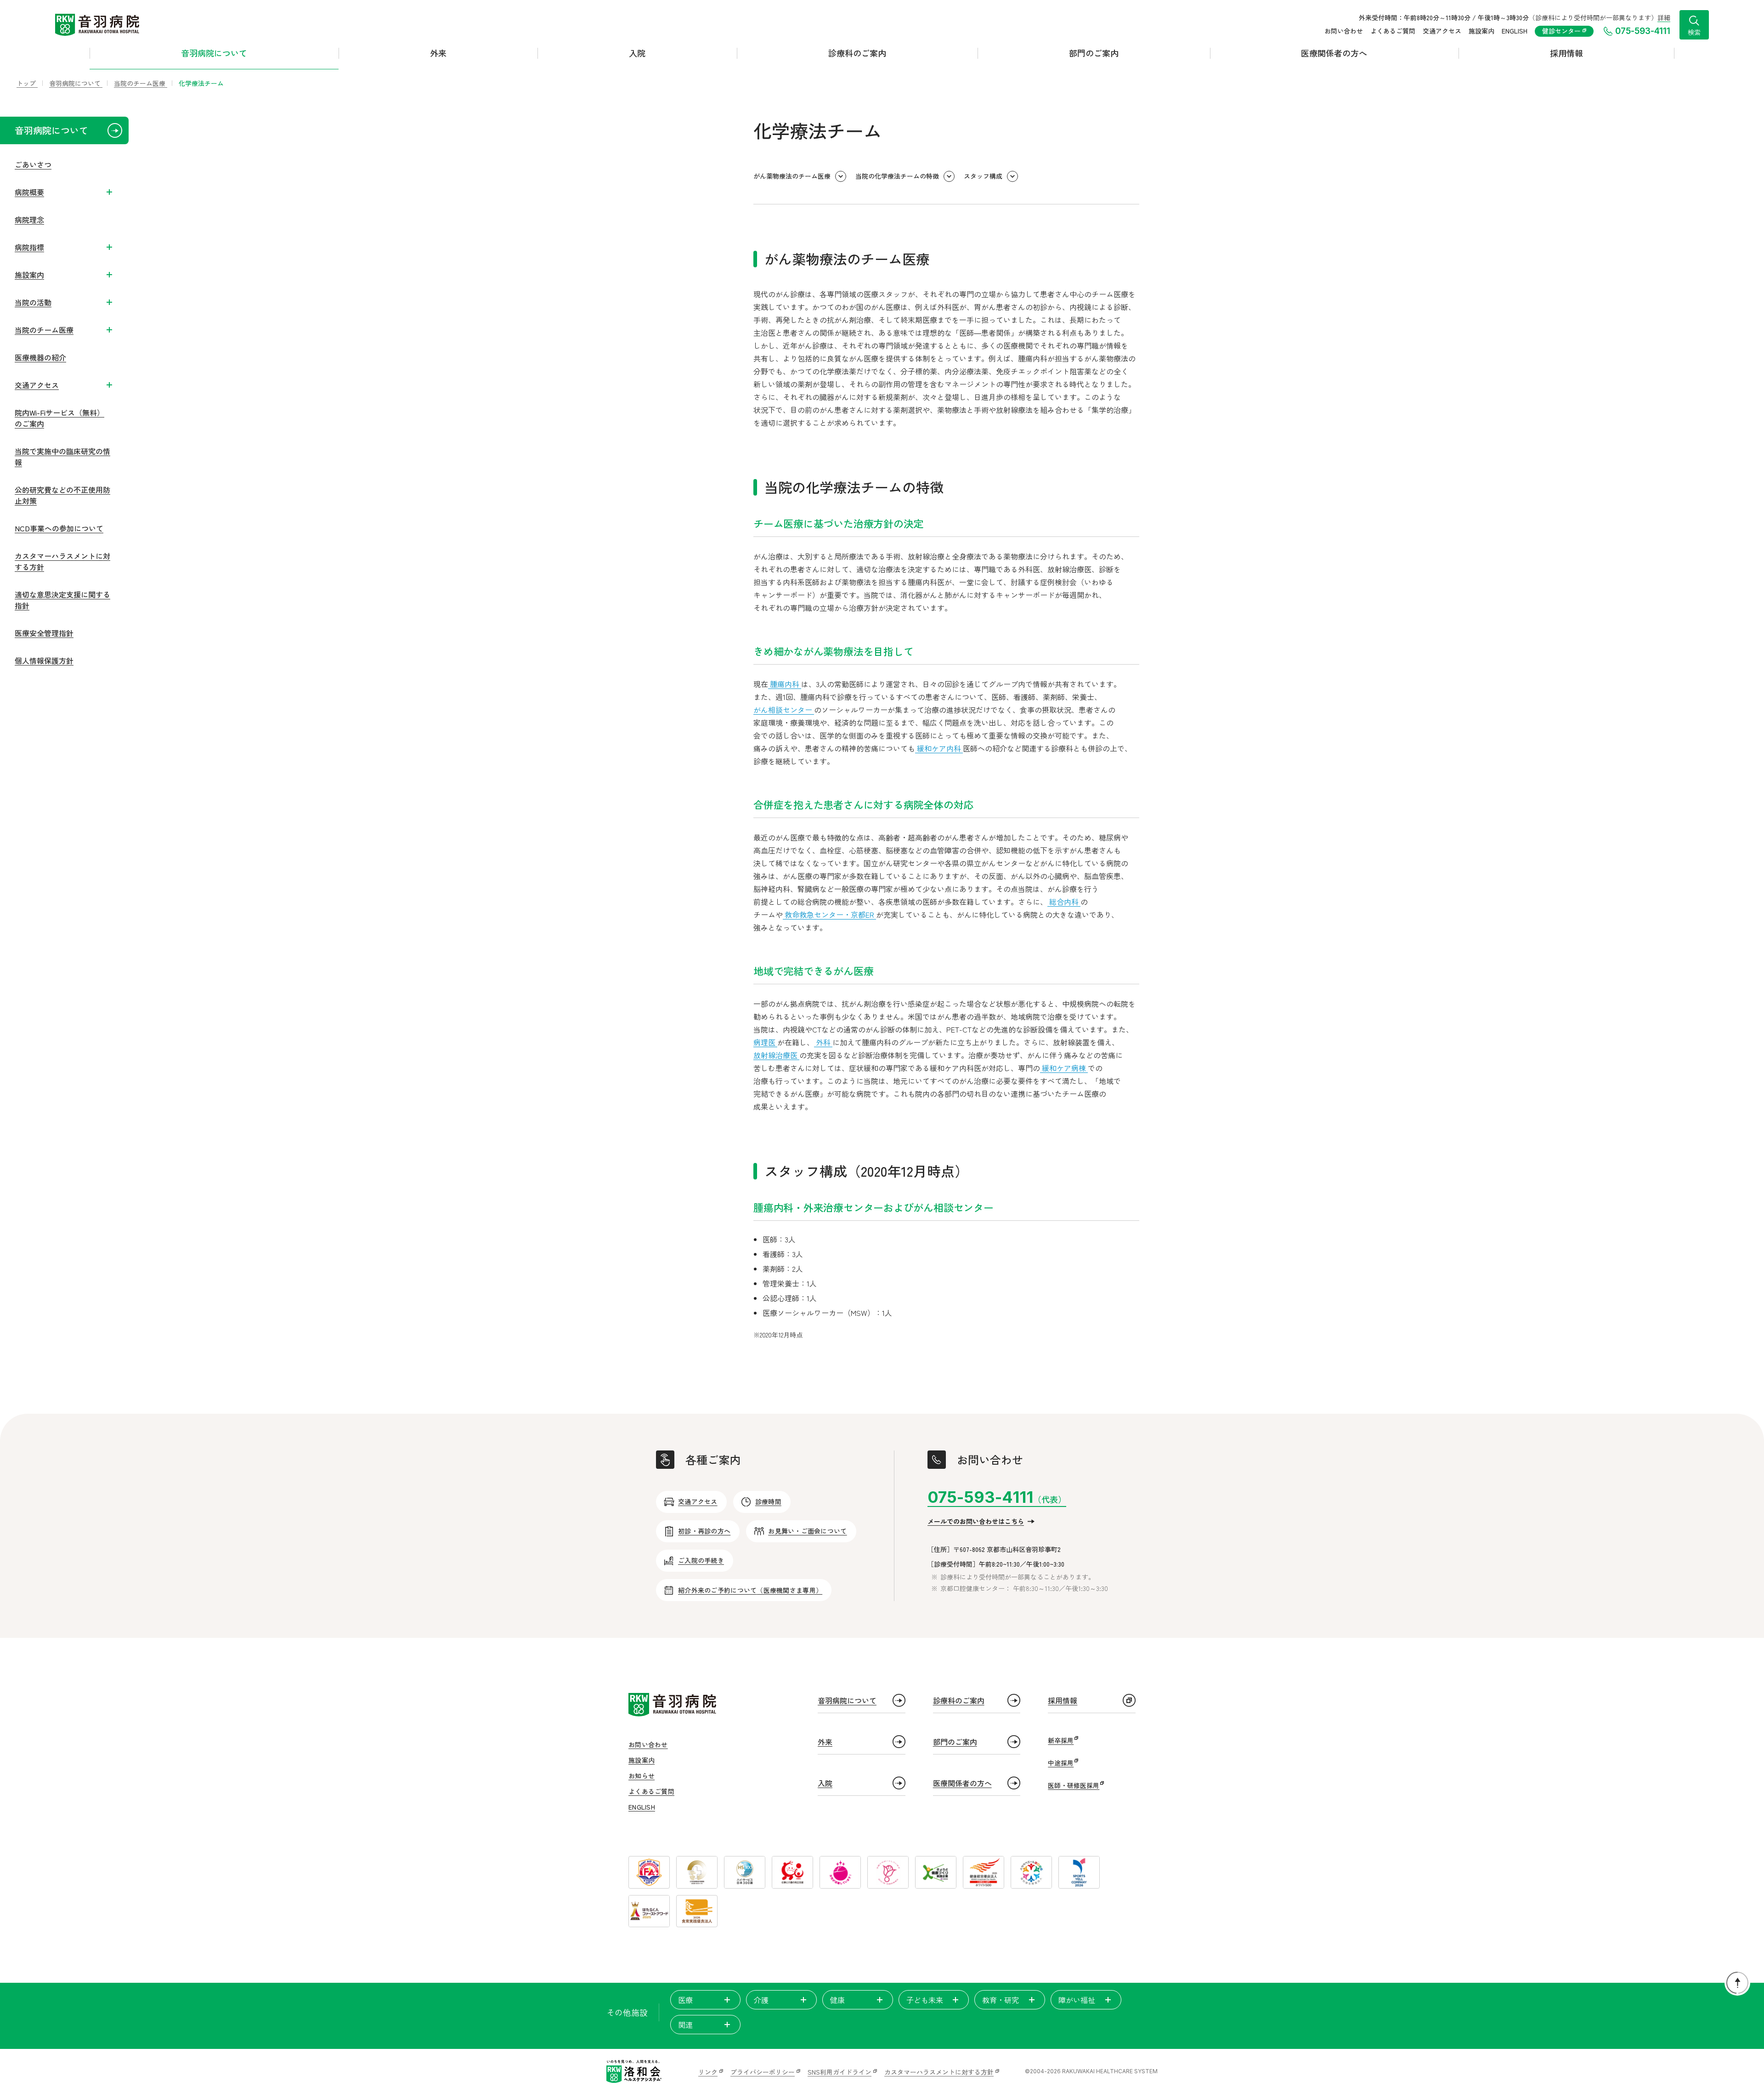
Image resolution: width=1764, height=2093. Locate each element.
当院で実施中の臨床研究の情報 (62, 457)
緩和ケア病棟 (1064, 1068)
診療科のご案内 (857, 53)
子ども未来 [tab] (925, 2000)
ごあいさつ (33, 164)
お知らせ (642, 1776)
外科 (823, 1042)
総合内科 (1064, 902)
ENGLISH (1515, 31)
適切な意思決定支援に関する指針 (62, 600)
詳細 (1664, 17)
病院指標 (29, 247)
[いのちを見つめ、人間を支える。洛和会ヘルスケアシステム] (634, 2071)
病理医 (765, 1042)
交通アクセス (1442, 31)
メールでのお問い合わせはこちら (976, 1521)
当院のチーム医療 (44, 330)
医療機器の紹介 (40, 357)
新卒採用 (1061, 1740)
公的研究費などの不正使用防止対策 (62, 495)
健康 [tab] (837, 2000)
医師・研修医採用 (1074, 1785)
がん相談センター (784, 710)
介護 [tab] (761, 2000)
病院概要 (29, 192)
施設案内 (1481, 31)
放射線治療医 (776, 1055)
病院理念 (29, 220)
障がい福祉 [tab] (1077, 2000)
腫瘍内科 (785, 684)
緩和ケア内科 (939, 748)
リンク (708, 2072)
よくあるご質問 (1393, 31)
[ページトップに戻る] (1737, 1983)
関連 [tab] (685, 2025)
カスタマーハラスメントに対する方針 (62, 561)
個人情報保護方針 (44, 660)
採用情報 (1566, 53)
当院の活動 (33, 302)
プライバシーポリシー (763, 2072)
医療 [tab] (685, 2000)
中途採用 (1061, 1763)
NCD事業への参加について (59, 528)
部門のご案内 (1094, 53)
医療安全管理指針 (44, 633)
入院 (637, 53)
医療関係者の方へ (1334, 53)
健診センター (1562, 31)
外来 (438, 53)
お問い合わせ (1344, 31)
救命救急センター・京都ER (829, 914)
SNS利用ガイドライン (840, 2072)
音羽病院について (214, 53)
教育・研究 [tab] (1001, 2000)
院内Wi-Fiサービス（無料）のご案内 (59, 418)
